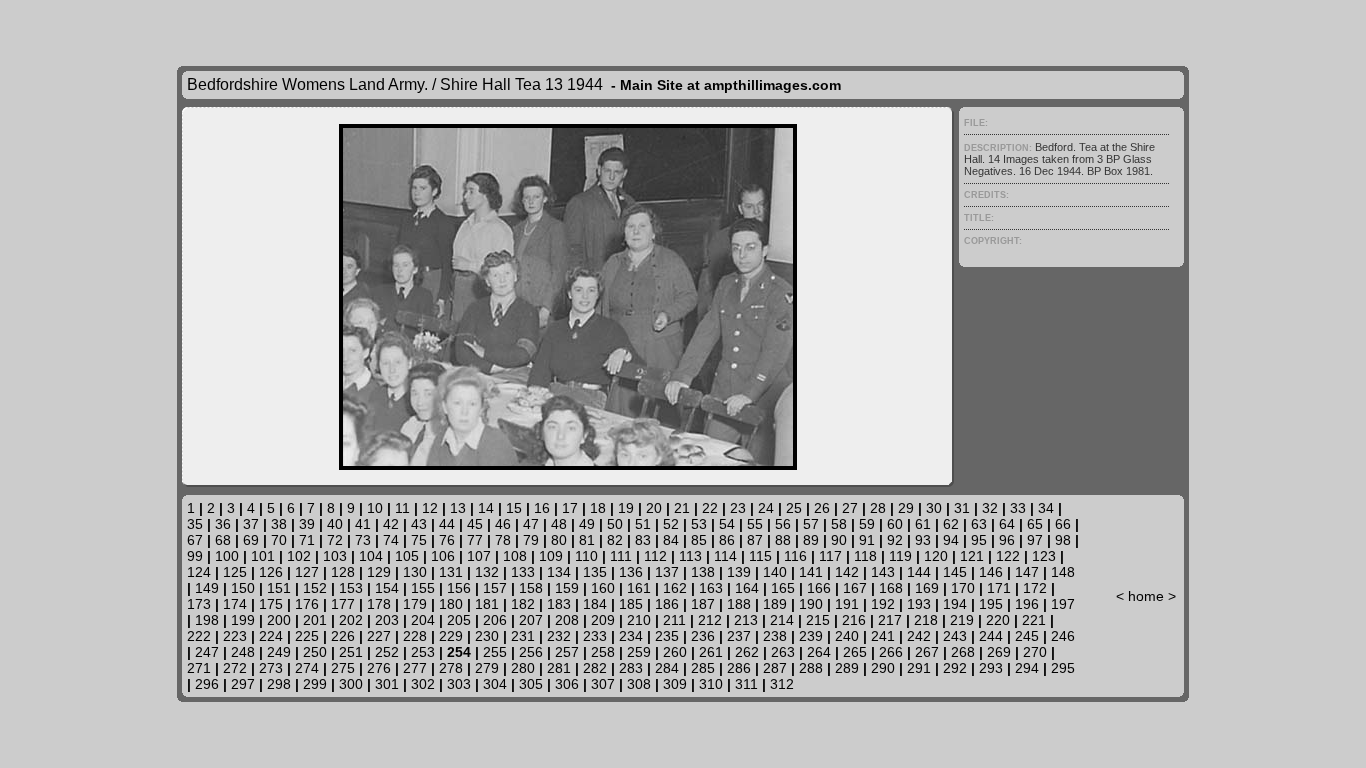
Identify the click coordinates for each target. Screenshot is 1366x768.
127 (307, 572)
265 (855, 652)
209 (603, 620)
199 (243, 620)
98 (1063, 540)
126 (271, 572)
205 (459, 620)
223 (235, 636)
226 (343, 636)
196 (1027, 604)
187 (703, 604)
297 (243, 684)
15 (514, 508)
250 (315, 652)
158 (531, 588)
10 (375, 508)
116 (795, 556)
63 (979, 524)
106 (443, 556)
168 (891, 588)
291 (919, 668)
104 (371, 556)
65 (1035, 524)
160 (603, 588)
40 (335, 524)
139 (739, 572)
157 (495, 588)
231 (523, 636)
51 (643, 524)
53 (699, 524)
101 (263, 556)
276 (379, 668)
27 (850, 508)
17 (570, 508)
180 (451, 604)
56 (783, 524)
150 (243, 588)
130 (415, 572)
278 (451, 668)
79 (531, 540)
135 (595, 572)
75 (419, 540)
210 (639, 620)
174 (235, 604)
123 (1044, 556)
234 (631, 636)
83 (643, 540)
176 (307, 604)
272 (235, 668)
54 (727, 524)
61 (923, 524)
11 (402, 508)
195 (991, 604)
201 (315, 620)
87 (755, 540)
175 (271, 604)
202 (351, 620)
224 (271, 636)
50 (615, 524)
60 (895, 524)
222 (199, 636)
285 (703, 668)
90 (839, 540)
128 (343, 572)
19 (626, 508)
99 (195, 556)
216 (854, 620)
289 (847, 668)
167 (855, 588)
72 (335, 540)
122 (1008, 556)
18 (598, 508)
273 (271, 668)
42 (391, 524)
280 (523, 668)
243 (955, 636)
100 (227, 556)
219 (962, 620)
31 (962, 508)
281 (559, 668)
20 (654, 508)
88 (783, 540)
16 (542, 508)
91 (867, 540)
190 (811, 604)
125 (235, 572)
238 (775, 636)
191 (847, 604)
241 (883, 636)
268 (963, 652)
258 (603, 652)
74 (391, 540)
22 (710, 508)
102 (299, 556)
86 (727, 540)
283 (631, 668)
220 (998, 620)
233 (595, 636)
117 (830, 556)
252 (387, 652)
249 (279, 652)
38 (279, 524)
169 (927, 588)
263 (783, 652)
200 (279, 620)
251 (351, 652)
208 (567, 620)
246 (1063, 636)
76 (447, 540)
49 (587, 524)
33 (1018, 508)
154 (387, 588)
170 (963, 588)
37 (251, 524)
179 (415, 604)
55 (755, 524)
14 (486, 508)
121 (972, 556)
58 (839, 524)
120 (936, 556)
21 (682, 508)
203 (387, 620)
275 (343, 668)
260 (675, 652)
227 (379, 636)
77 (475, 540)
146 (991, 572)
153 (351, 588)
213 (746, 620)
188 (739, 604)
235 (667, 636)
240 (847, 636)
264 (819, 652)
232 (559, 636)
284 (667, 668)
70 (279, 540)
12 (430, 508)
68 (223, 540)
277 (415, 668)
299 (315, 684)
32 (990, 508)
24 (766, 508)
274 (307, 668)
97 (1035, 540)
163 (711, 588)
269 (999, 652)
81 (587, 540)
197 (1063, 604)
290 (883, 668)
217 (890, 620)
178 (379, 604)
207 (531, 620)
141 (811, 572)
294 (1027, 668)
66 (1063, 524)
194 (955, 604)
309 (675, 684)
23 (738, 508)
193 (919, 604)
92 (895, 540)
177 (343, 604)
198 (207, 620)
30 (934, 508)
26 (822, 508)
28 (878, 508)
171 (999, 588)
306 (567, 684)
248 (243, 652)
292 (955, 668)
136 (631, 572)
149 (207, 588)
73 (363, 540)
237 (739, 636)
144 (919, 572)
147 (1027, 572)
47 (531, 524)
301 (387, 684)
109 (551, 556)
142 (847, 572)
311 (746, 684)
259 (639, 652)
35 (195, 524)
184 (595, 604)
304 (495, 684)
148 (1063, 572)
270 (1035, 652)
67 (195, 540)
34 (1046, 508)
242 (919, 636)
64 (1007, 524)
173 (199, 604)
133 (523, 572)
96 (1007, 540)
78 (503, 540)
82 (615, 540)
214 (782, 620)
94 (951, 540)
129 (379, 572)
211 (674, 620)
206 (495, 620)
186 (667, 604)
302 (423, 684)
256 (531, 652)
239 (811, 636)
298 (279, 684)
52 (671, 524)
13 (458, 508)
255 (495, 652)
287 (775, 668)
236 (703, 636)
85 (699, 540)
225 (307, 636)
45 (475, 524)
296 (207, 684)
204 (423, 620)
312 (782, 684)
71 (307, 540)
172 (1035, 588)
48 (559, 524)
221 (1034, 620)
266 (891, 652)
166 (819, 588)
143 (883, 572)
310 (711, 684)
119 (900, 556)
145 (955, 572)
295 (1063, 668)
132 (487, 572)
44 (447, 524)
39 (307, 524)
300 (351, 684)
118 (865, 556)
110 (586, 556)
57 (811, 524)
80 (559, 540)
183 (559, 604)
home (1146, 596)
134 (559, 572)
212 (710, 620)
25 (794, 508)
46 (503, 524)
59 (867, 524)
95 (979, 540)
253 (423, 652)
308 (639, 684)
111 (621, 556)
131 (451, 572)
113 (690, 556)
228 (415, 636)
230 (487, 636)
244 (991, 636)
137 (667, 572)
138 (703, 572)
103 (335, 556)
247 (207, 652)
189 (775, 604)
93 (923, 540)
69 (251, 540)
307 (603, 684)
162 (675, 588)
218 (926, 620)
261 (711, 652)
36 (223, 524)
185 (631, 604)
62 (951, 524)
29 (906, 508)
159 (567, 588)
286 (739, 668)
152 (315, 588)
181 (487, 604)
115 (760, 556)
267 (927, 652)
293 (991, 668)
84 (671, 540)
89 (811, 540)
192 (883, 604)
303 (459, 684)
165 (783, 588)
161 (639, 588)
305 (531, 684)
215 (818, 620)
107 (479, 556)
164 (747, 588)
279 (487, 668)
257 (567, 652)
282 (595, 668)
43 (419, 524)
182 (523, 604)
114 (725, 556)
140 (775, 572)
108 (515, 556)
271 (199, 668)
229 (451, 636)
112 (655, 556)
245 (1027, 636)
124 (199, 572)
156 (459, 588)
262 (747, 652)
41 (363, 524)
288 (811, 668)
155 (423, 588)
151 (279, 588)
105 (407, 556)
